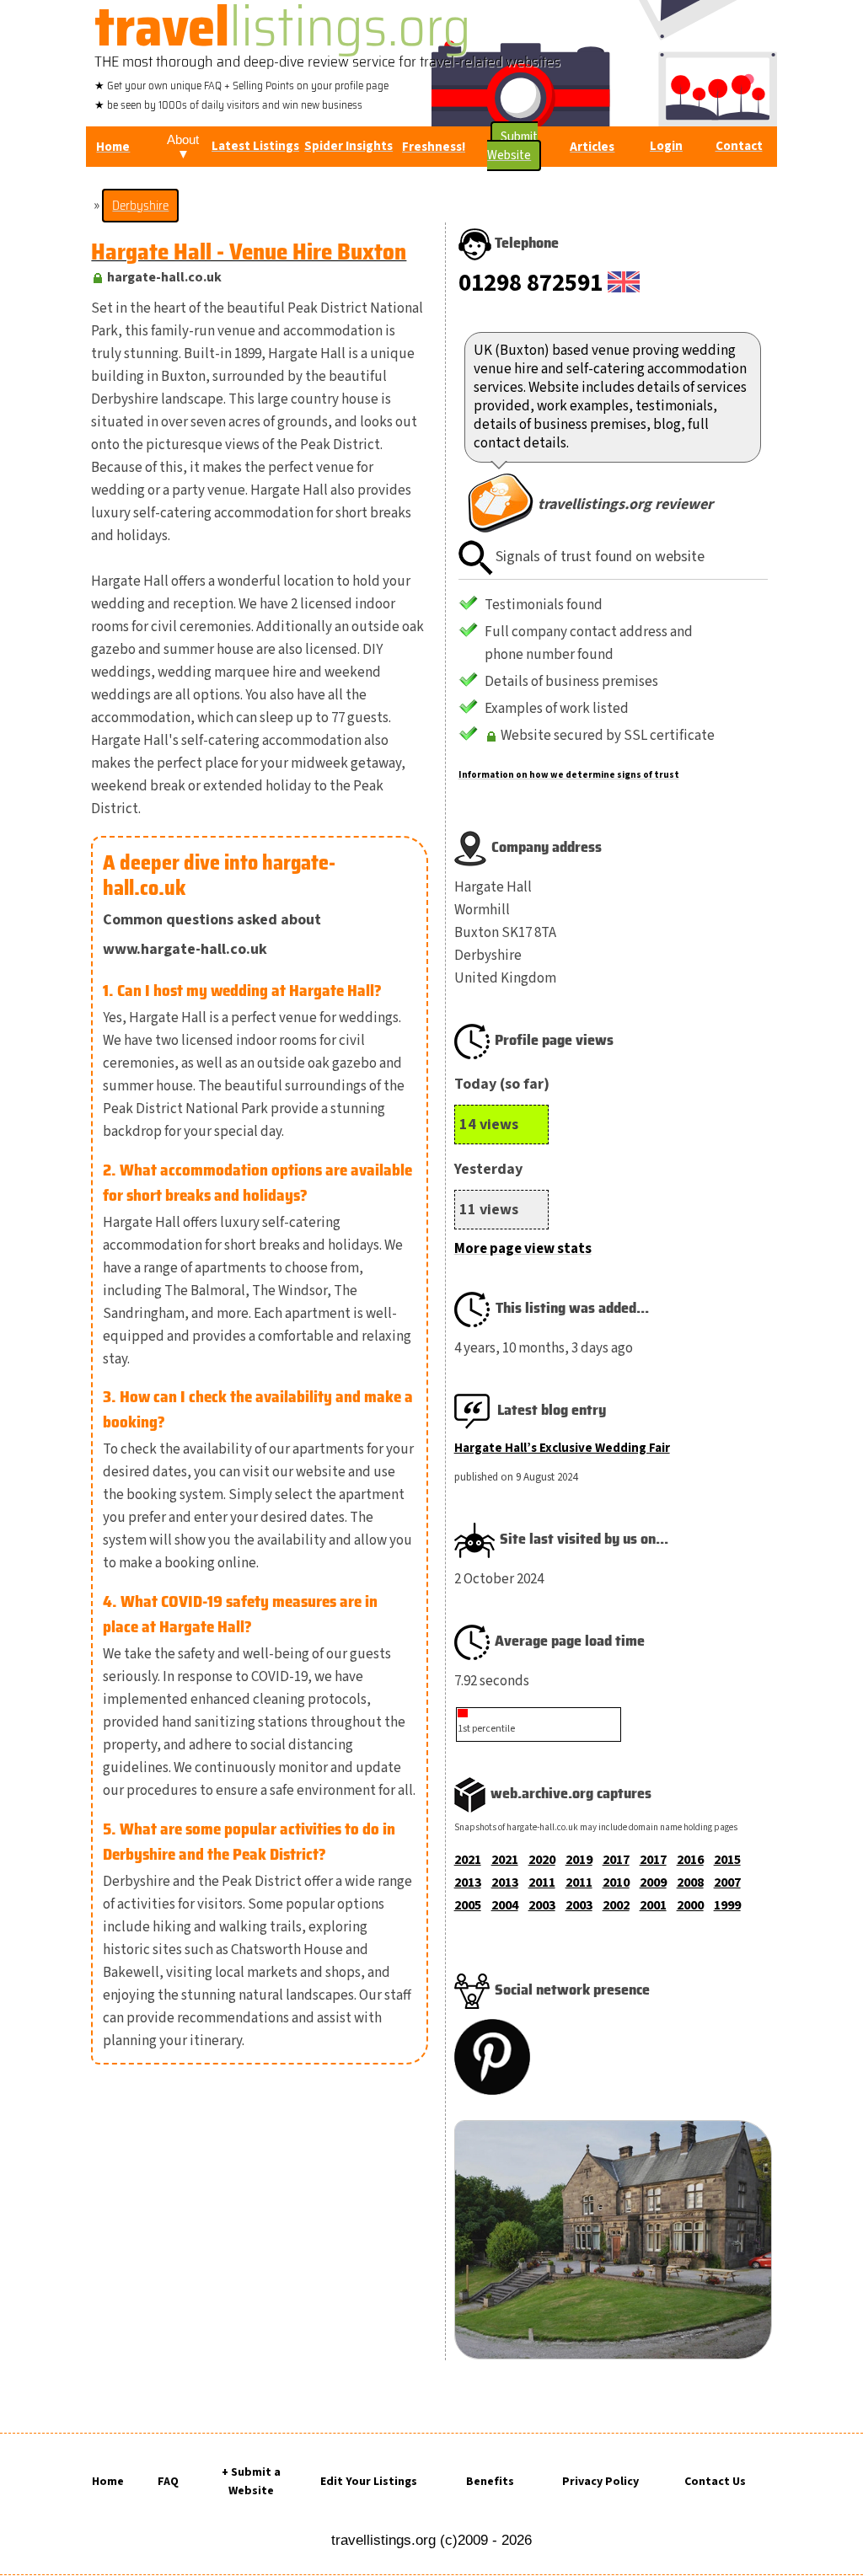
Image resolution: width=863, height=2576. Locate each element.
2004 (505, 1905)
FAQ (168, 2482)
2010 (616, 1882)
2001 (653, 1905)
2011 (542, 1882)
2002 (616, 1905)
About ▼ (183, 147)
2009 (653, 1882)
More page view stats (523, 1249)
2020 (542, 1860)
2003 (542, 1905)
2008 (690, 1882)
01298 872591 (531, 283)
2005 (468, 1905)
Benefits (490, 2482)
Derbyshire (140, 206)
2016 (690, 1860)
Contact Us (715, 2482)
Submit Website (512, 146)
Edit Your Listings (369, 2482)
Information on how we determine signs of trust (569, 775)
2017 (616, 1860)
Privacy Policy (600, 2482)
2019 (579, 1860)
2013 (468, 1882)
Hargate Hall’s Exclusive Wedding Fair (562, 1448)
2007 (727, 1882)
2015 (727, 1860)
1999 (727, 1905)
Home (108, 2482)
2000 (690, 1905)
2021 (468, 1860)
